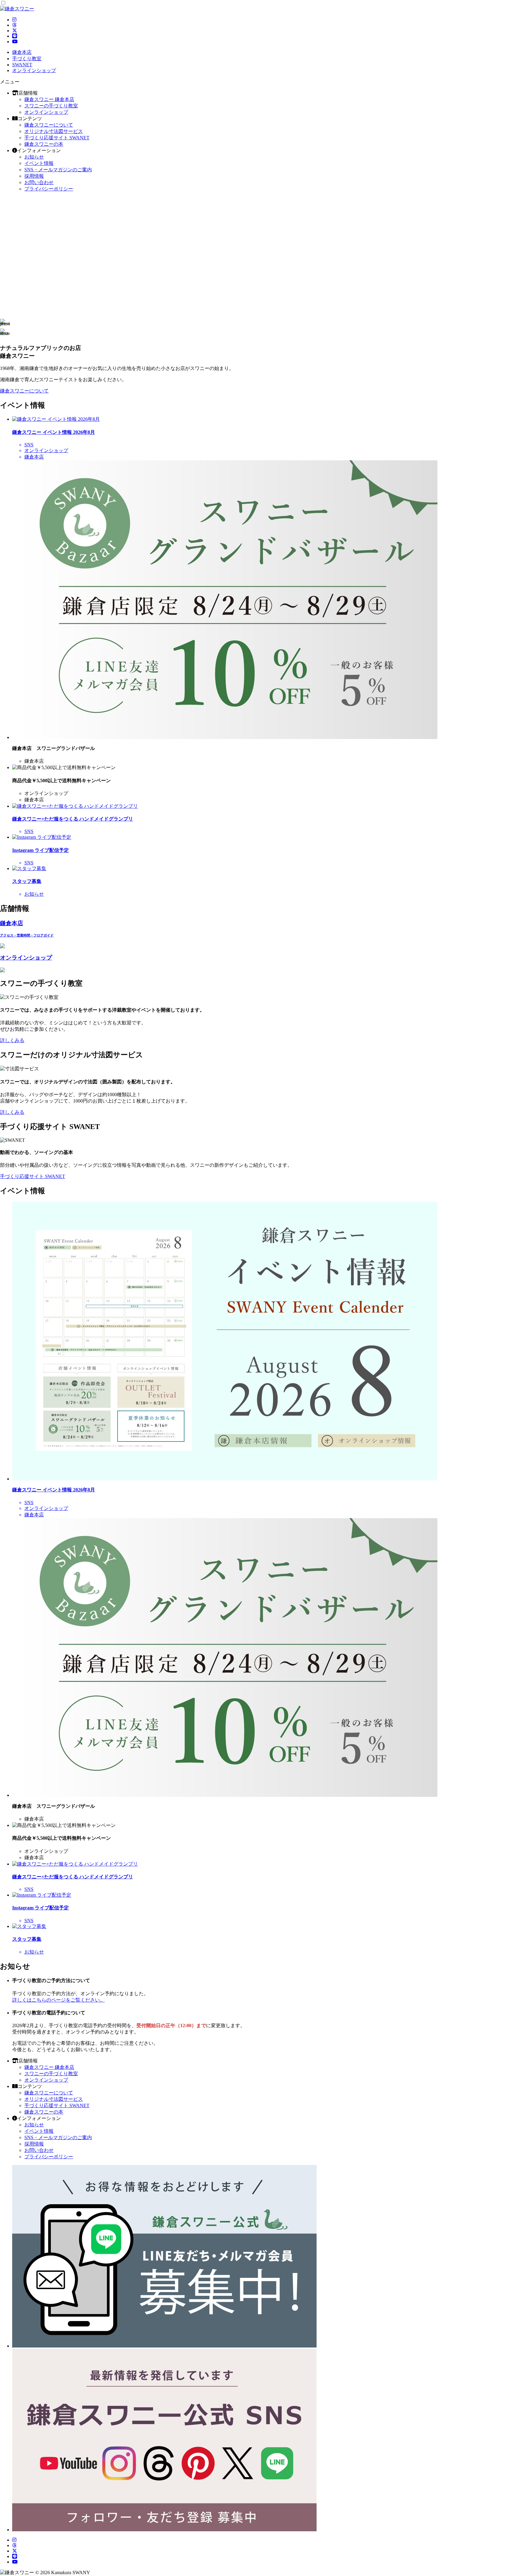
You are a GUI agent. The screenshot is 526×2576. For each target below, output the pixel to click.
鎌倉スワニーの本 (44, 144)
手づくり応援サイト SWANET (57, 138)
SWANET (22, 65)
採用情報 (34, 176)
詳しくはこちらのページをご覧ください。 (58, 2000)
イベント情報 (39, 163)
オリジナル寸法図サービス (54, 131)
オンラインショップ (46, 112)
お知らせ (34, 157)
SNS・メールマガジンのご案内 (58, 170)
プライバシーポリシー (49, 189)
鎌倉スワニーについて (49, 125)
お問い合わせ (39, 182)
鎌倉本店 (22, 52)
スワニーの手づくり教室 (51, 106)
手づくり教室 (27, 59)
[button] (263, 324)
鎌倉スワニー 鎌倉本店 (49, 99)
